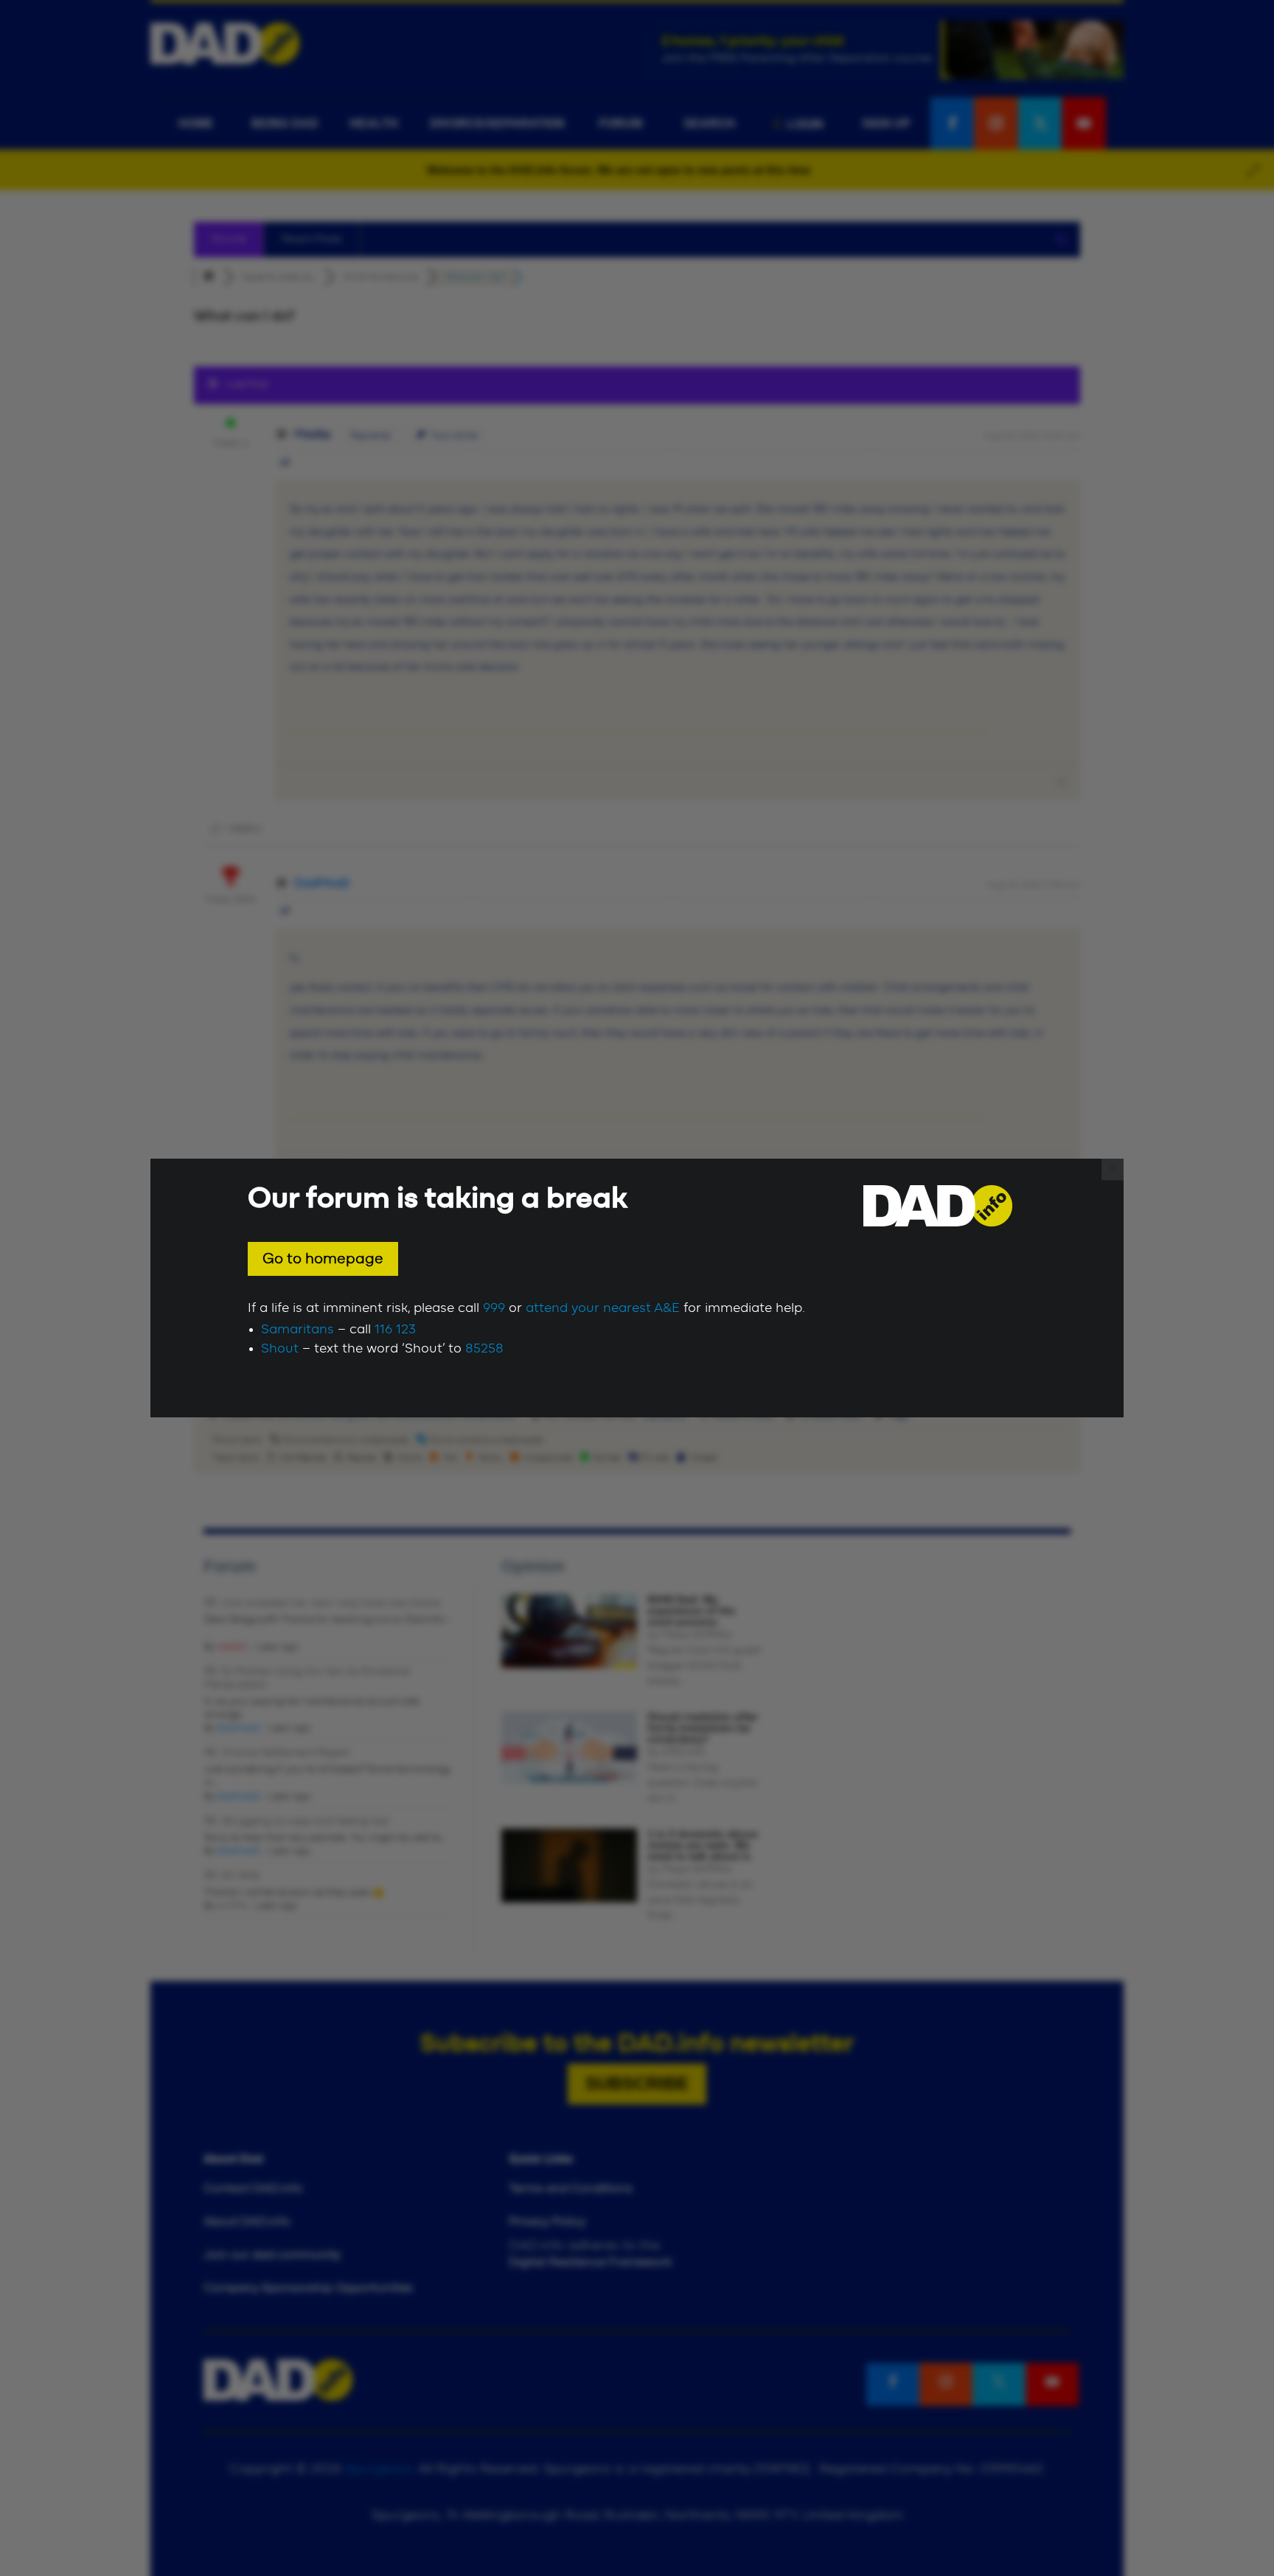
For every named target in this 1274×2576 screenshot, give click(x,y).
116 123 (395, 1330)
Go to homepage (323, 1259)
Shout (280, 1349)
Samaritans (297, 1330)
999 (494, 1308)
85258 (484, 1349)
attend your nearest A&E (603, 1308)
